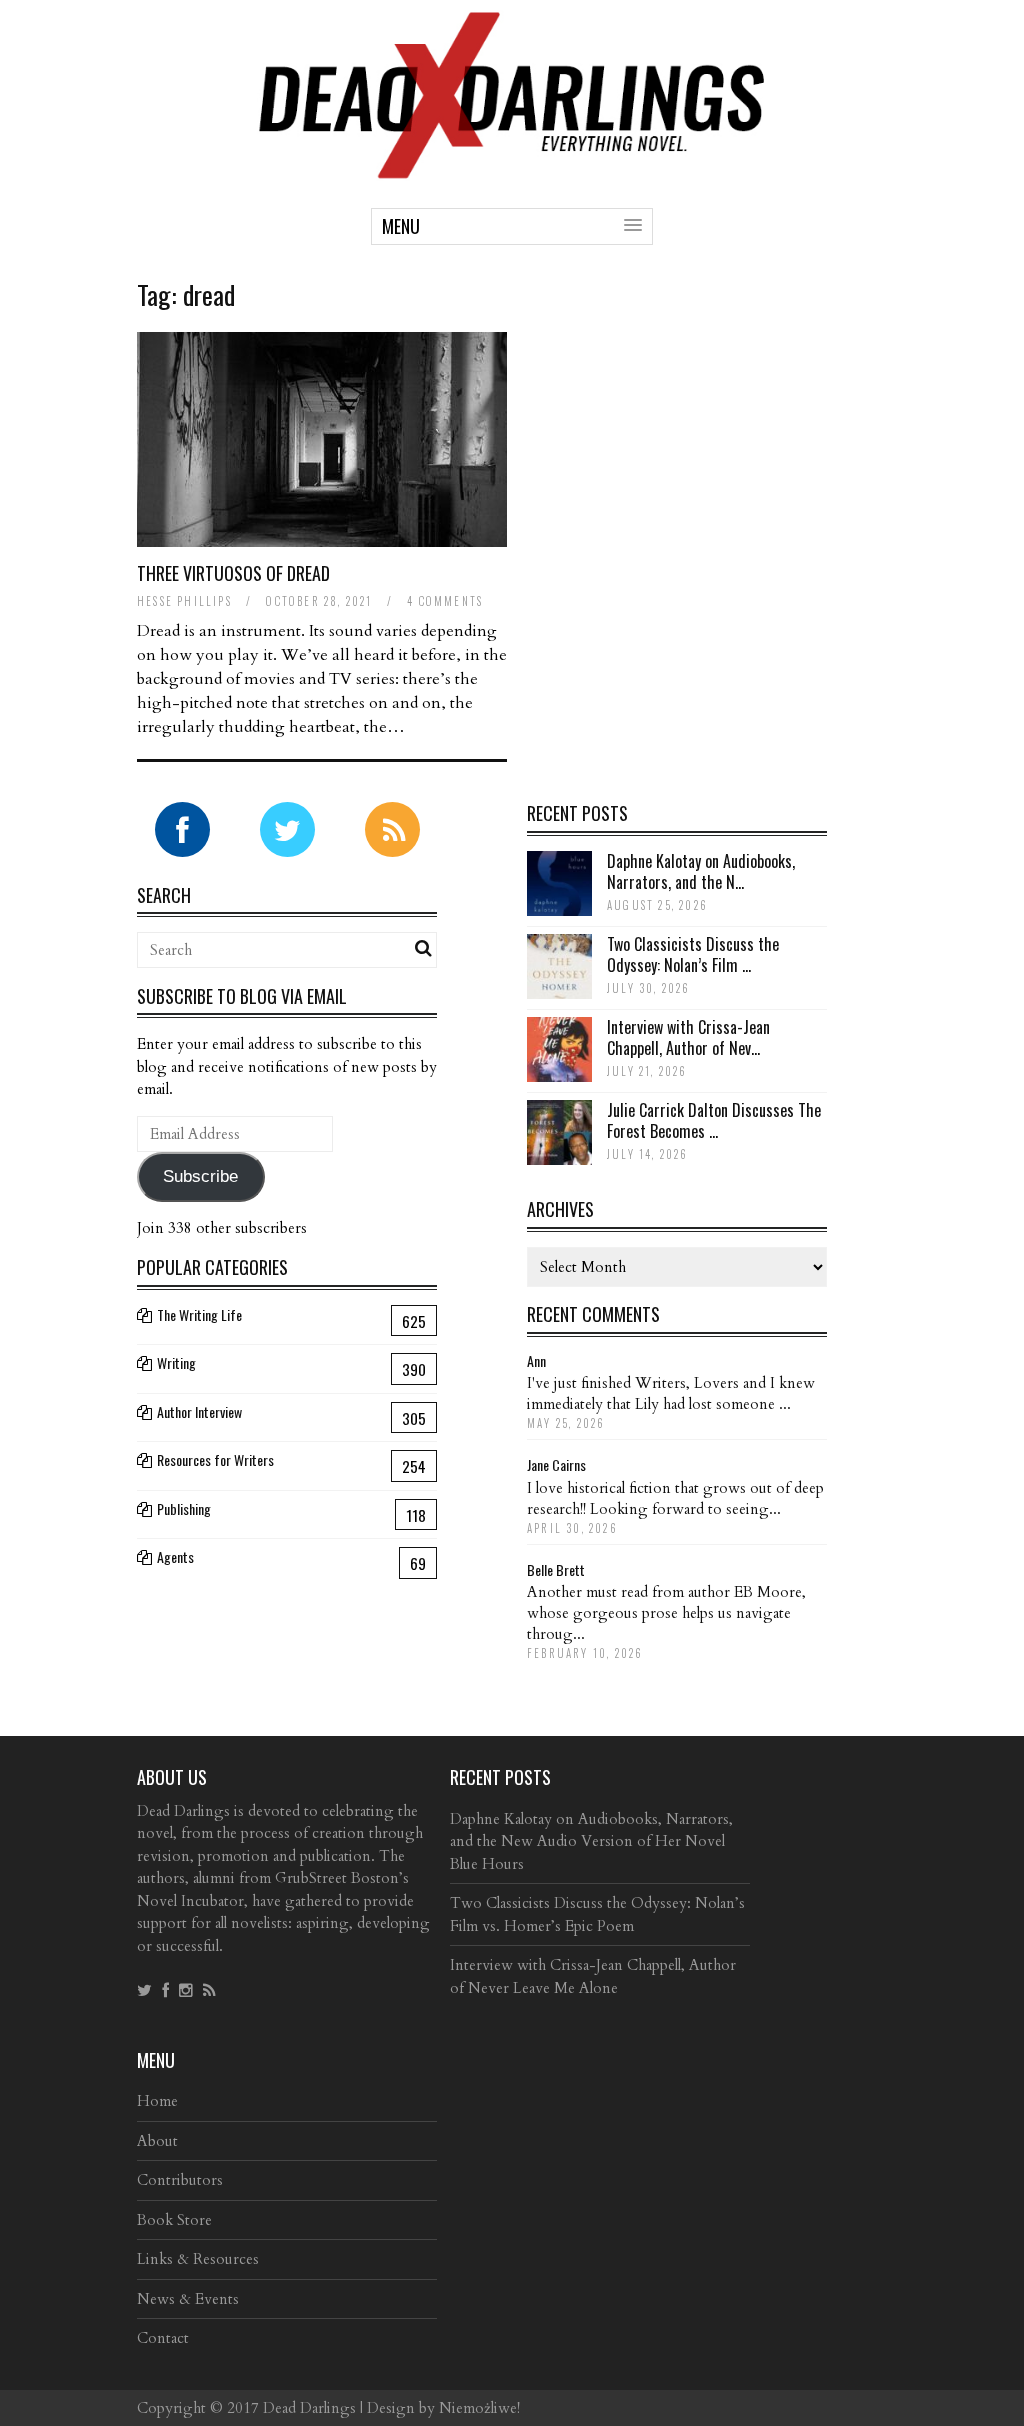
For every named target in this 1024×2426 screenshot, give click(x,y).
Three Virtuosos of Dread (233, 573)
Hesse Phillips (184, 601)
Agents (175, 1556)
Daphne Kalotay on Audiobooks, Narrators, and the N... (701, 871)
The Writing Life (199, 1314)
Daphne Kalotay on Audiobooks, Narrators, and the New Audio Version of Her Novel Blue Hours (591, 1841)
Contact (163, 2338)
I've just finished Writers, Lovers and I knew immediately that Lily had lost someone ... (671, 1393)
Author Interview (199, 1411)
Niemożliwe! (479, 2408)
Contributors (180, 2180)
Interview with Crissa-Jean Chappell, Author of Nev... (688, 1037)
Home (157, 2101)
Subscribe (200, 1176)
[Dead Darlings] (512, 168)
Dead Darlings (309, 2408)
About (157, 2141)
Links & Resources (198, 2259)
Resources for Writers (215, 1459)
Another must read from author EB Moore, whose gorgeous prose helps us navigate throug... (666, 1613)
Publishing (184, 1508)
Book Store (174, 2220)
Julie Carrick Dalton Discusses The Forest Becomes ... (714, 1120)
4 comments (445, 601)
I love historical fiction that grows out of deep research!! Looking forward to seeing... (675, 1498)
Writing (176, 1362)
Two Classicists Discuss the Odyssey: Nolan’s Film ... (693, 954)
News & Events (188, 2299)
